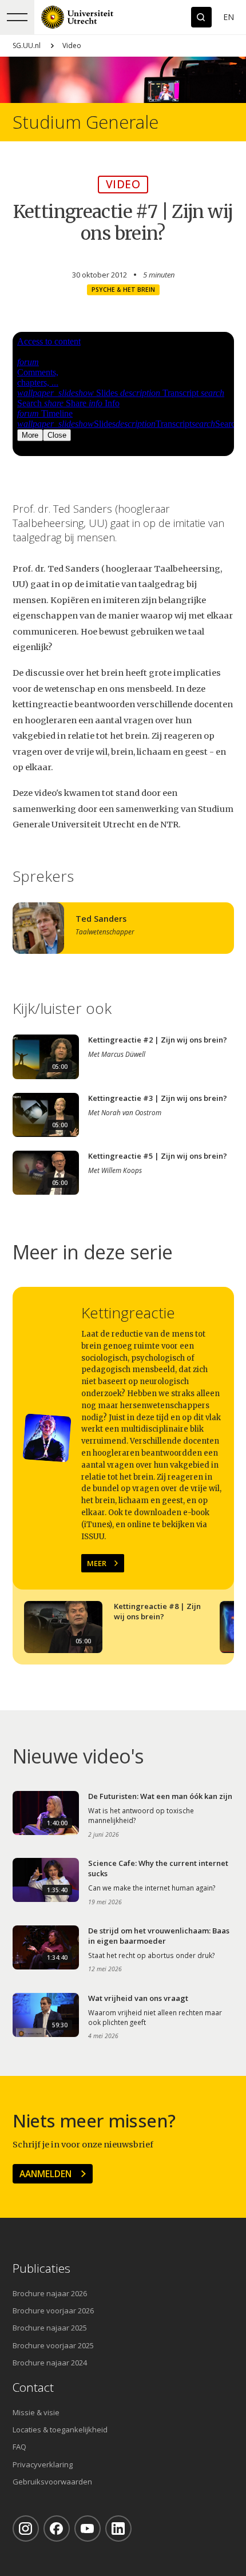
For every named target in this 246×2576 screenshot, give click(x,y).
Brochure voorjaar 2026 (53, 2311)
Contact (33, 2387)
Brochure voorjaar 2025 (53, 2345)
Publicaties (41, 2268)
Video (72, 45)
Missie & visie (36, 2412)
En (229, 17)
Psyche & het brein (123, 290)
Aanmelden (45, 2174)
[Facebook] (57, 2529)
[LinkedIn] (118, 2529)
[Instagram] (26, 2529)
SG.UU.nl (27, 45)
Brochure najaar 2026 (50, 2293)
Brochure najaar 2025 (50, 2328)
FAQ (19, 2447)
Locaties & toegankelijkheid (60, 2430)
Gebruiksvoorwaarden (52, 2482)
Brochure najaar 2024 (50, 2363)
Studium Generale (86, 122)
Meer (97, 1563)
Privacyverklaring (43, 2464)
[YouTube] (88, 2529)
